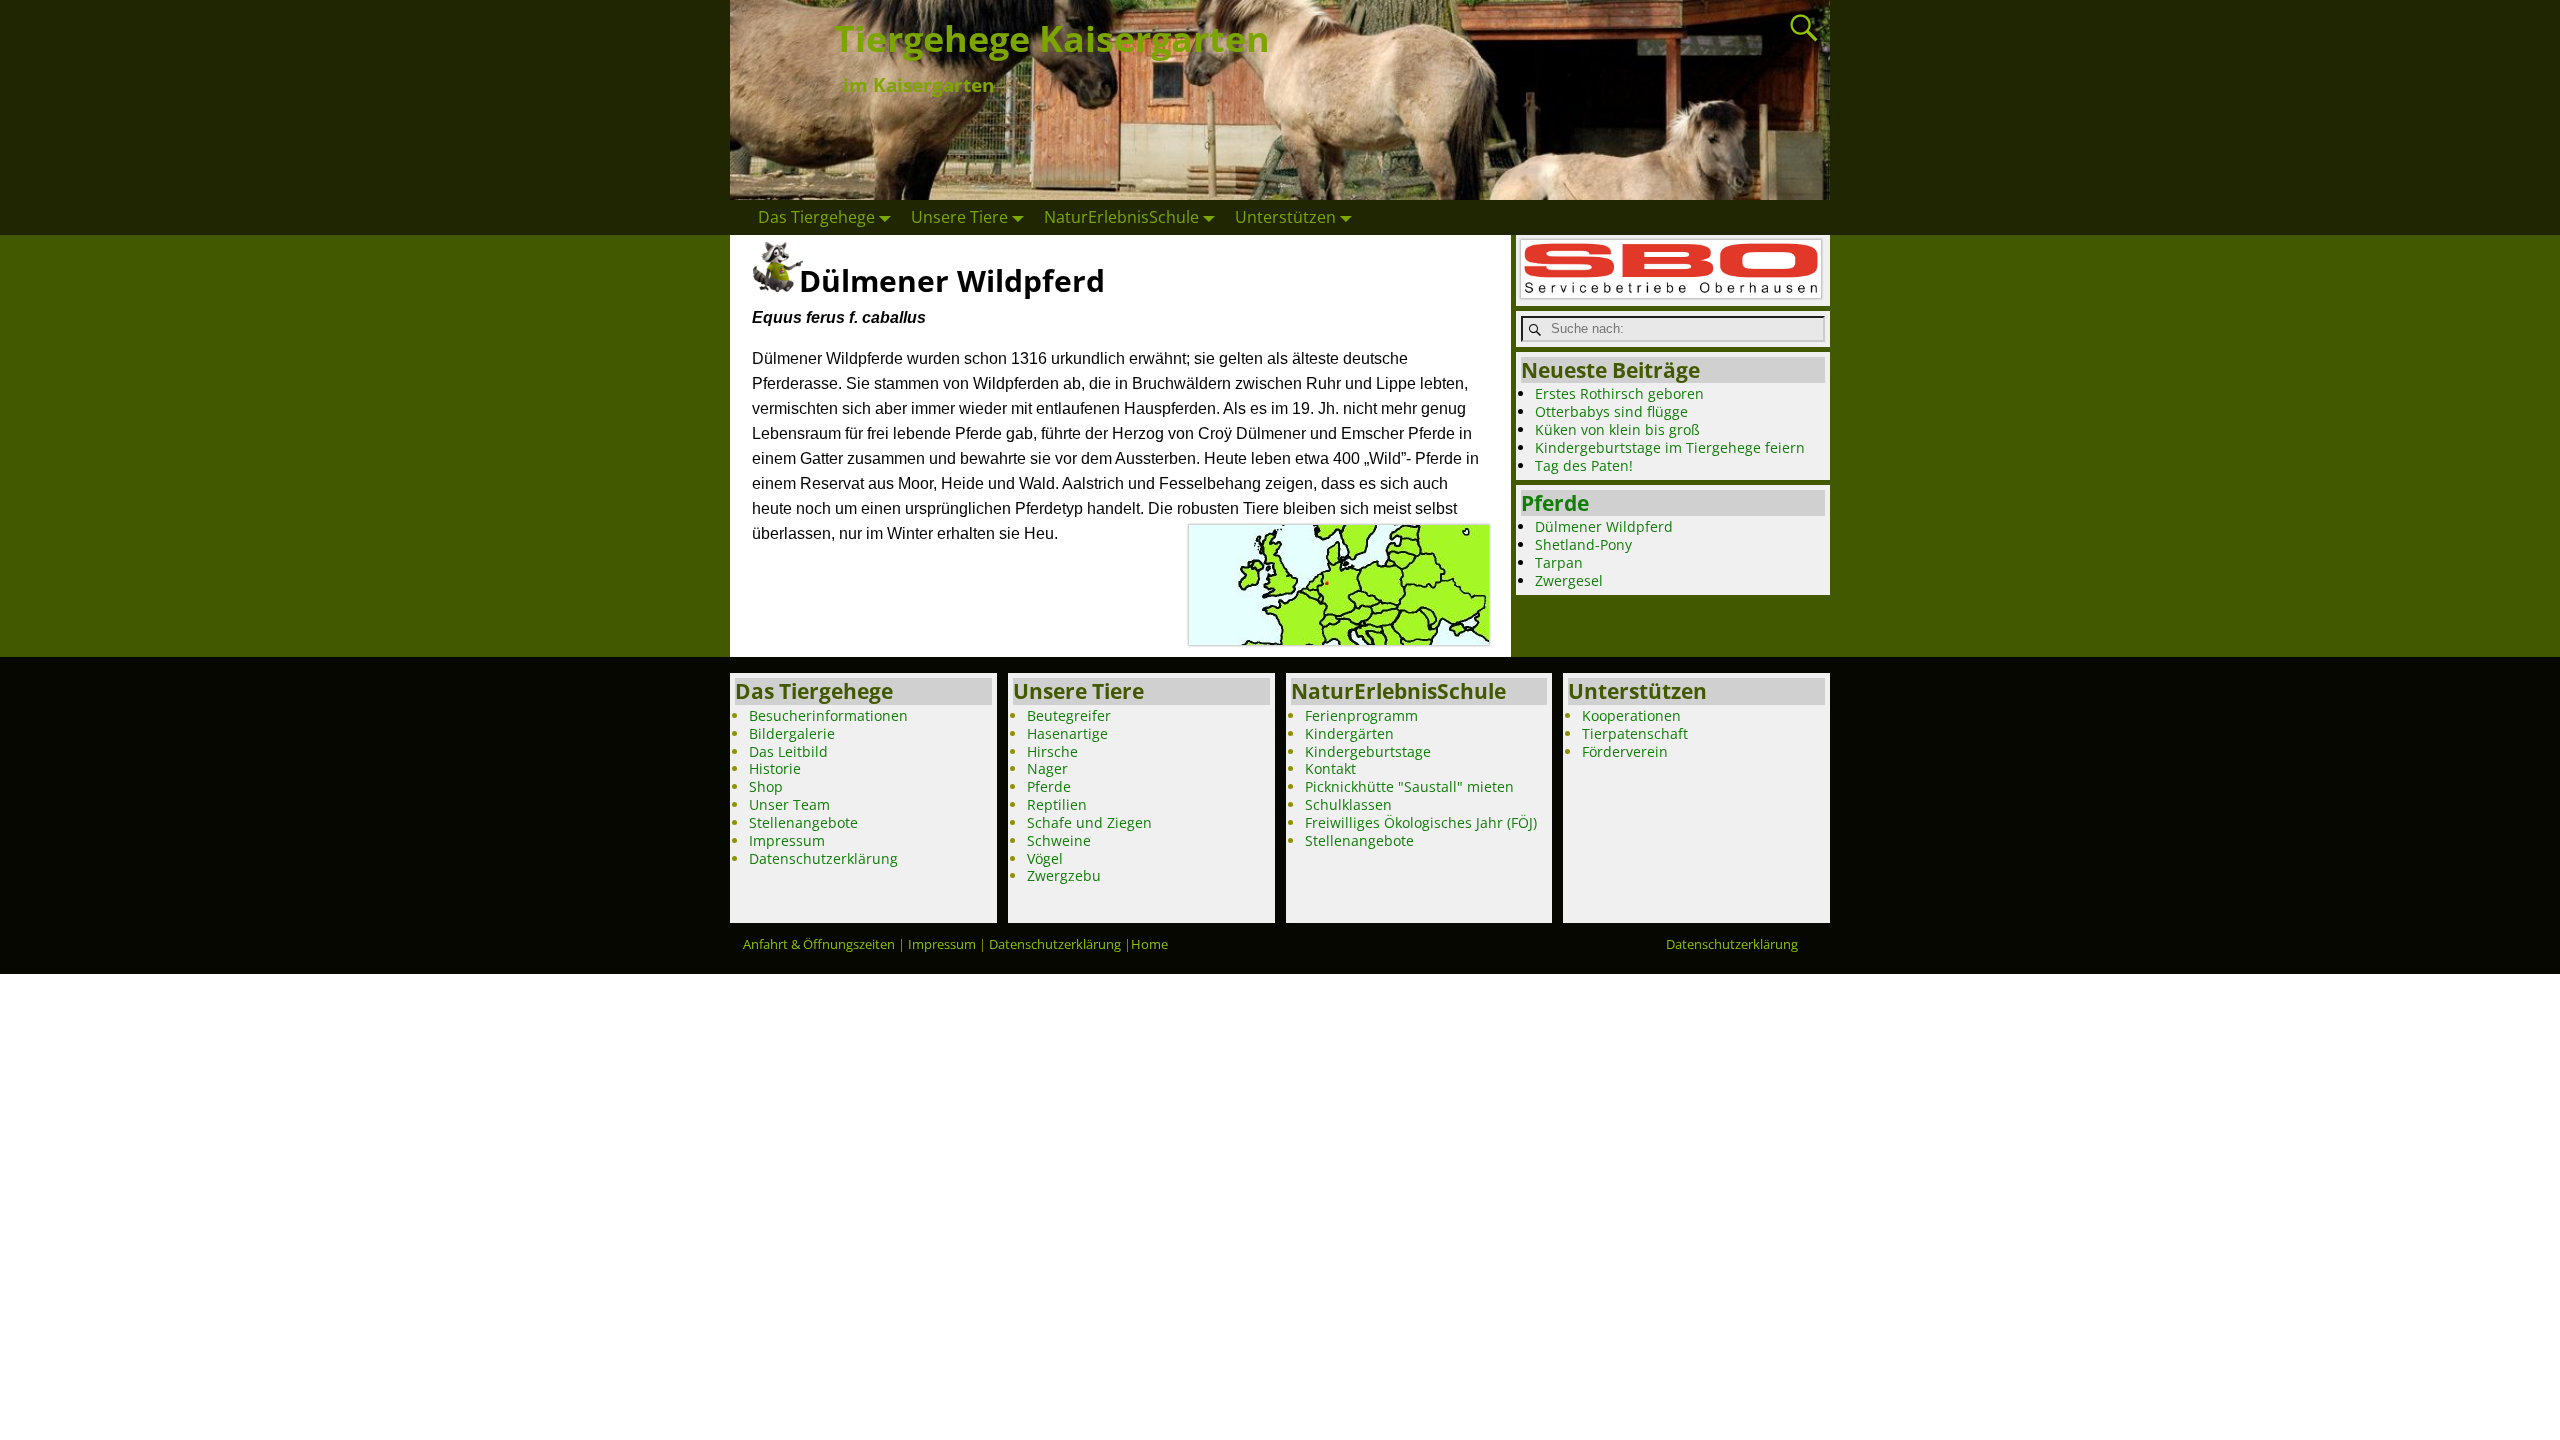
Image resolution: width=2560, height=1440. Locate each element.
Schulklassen (1348, 804)
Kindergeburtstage (1368, 751)
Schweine (1059, 840)
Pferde (1555, 503)
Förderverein (1625, 751)
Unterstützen (1285, 217)
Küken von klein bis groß (1617, 429)
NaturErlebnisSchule (1121, 217)
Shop (766, 786)
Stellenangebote (803, 822)
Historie (775, 768)
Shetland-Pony (1583, 544)
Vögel (1045, 858)
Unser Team (789, 804)
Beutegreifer (1069, 715)
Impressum (787, 840)
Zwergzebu (1064, 875)
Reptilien (1057, 804)
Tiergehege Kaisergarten (1052, 38)
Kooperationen (1631, 715)
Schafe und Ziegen (1089, 822)
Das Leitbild (788, 751)
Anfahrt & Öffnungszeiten (819, 944)
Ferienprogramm (1361, 715)
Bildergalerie (792, 733)
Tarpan (1559, 562)
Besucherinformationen (828, 715)
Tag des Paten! (1584, 465)
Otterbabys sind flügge (1611, 411)
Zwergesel (1569, 580)
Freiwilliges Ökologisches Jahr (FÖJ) (1421, 822)
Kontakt (1330, 768)
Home (1149, 944)
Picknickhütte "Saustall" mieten (1409, 786)
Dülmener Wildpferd (1604, 526)
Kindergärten (1349, 733)
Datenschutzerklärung (823, 858)
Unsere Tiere (959, 217)
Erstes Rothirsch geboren (1619, 393)
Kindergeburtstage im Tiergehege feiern (1670, 447)
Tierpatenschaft (1635, 733)
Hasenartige (1067, 733)
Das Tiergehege (816, 217)
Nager (1047, 768)
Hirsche (1052, 751)
